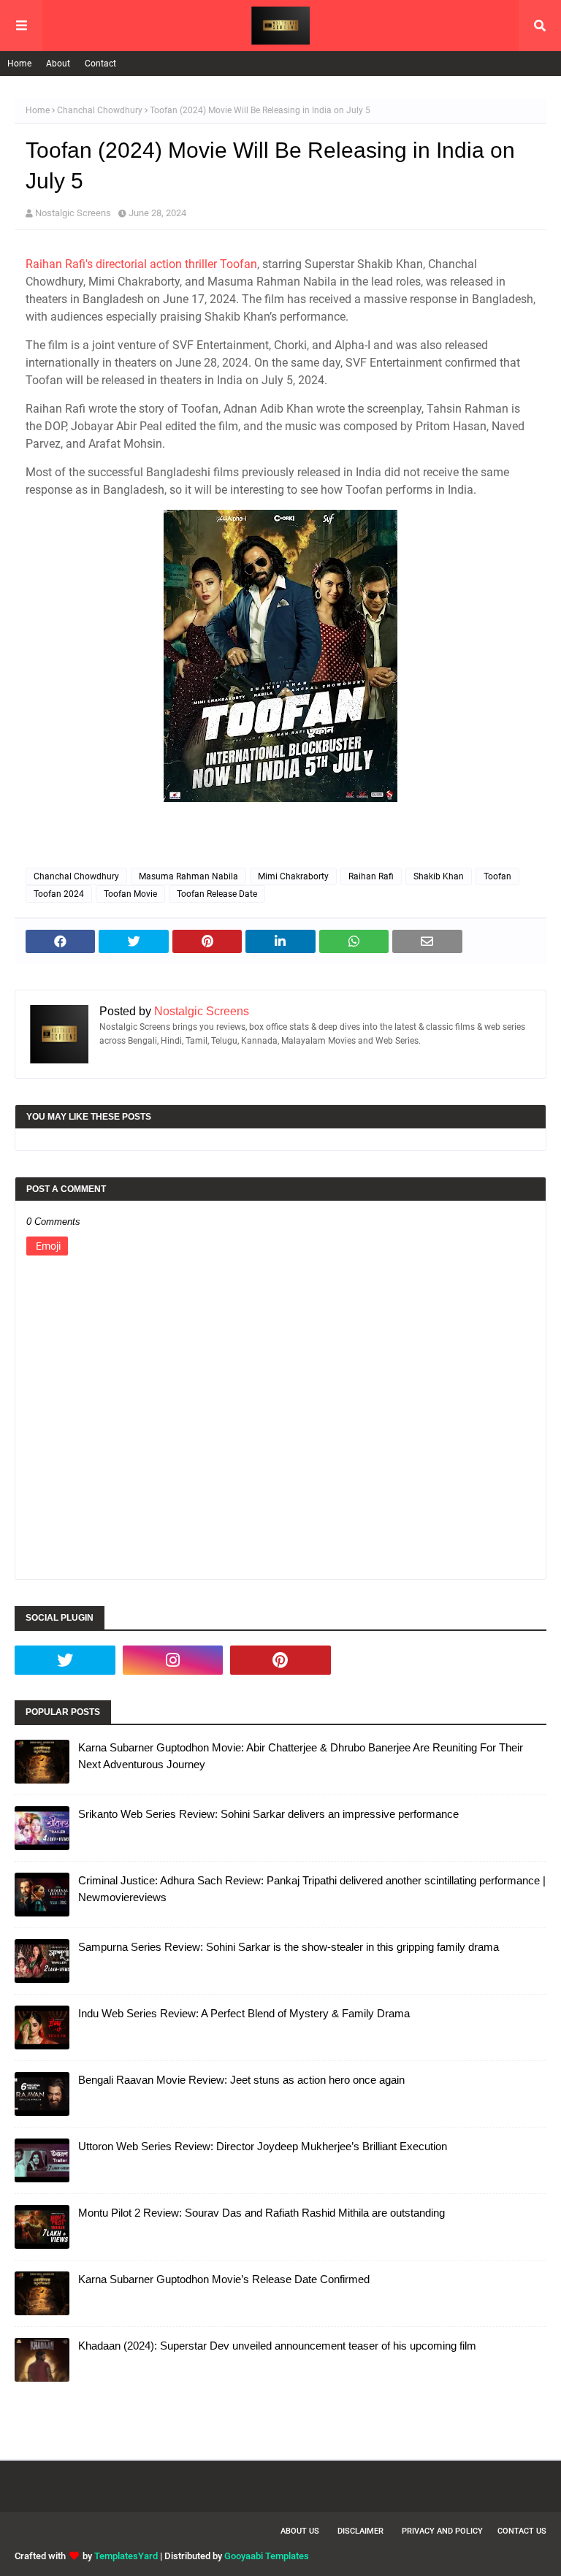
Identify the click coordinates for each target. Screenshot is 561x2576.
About (58, 64)
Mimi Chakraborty (293, 876)
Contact (100, 64)
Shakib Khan (439, 876)
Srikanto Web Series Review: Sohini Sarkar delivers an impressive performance (268, 1814)
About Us (300, 2531)
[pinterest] (280, 1660)
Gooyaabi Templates (267, 2556)
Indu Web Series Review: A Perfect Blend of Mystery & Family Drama (244, 2013)
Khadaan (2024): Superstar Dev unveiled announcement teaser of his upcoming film (277, 2346)
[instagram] (173, 1660)
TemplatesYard (126, 2556)
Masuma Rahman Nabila (188, 876)
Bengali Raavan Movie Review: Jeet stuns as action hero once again (241, 2080)
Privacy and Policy (442, 2531)
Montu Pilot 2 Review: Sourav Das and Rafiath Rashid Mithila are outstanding (262, 2213)
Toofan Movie (130, 894)
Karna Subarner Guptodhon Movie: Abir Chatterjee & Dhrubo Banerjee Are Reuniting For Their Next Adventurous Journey (301, 1756)
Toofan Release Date (217, 894)
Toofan (497, 876)
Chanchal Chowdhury (100, 110)
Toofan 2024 (59, 894)
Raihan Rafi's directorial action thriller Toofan (141, 264)
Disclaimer (360, 2531)
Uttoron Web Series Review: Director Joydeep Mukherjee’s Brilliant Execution (263, 2146)
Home (19, 64)
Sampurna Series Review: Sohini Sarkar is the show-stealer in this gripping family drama (289, 1947)
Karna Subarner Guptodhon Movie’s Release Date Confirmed (224, 2279)
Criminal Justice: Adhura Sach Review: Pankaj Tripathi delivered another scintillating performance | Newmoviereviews (312, 1889)
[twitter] (65, 1660)
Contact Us (522, 2531)
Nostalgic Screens (73, 213)
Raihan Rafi (371, 876)
